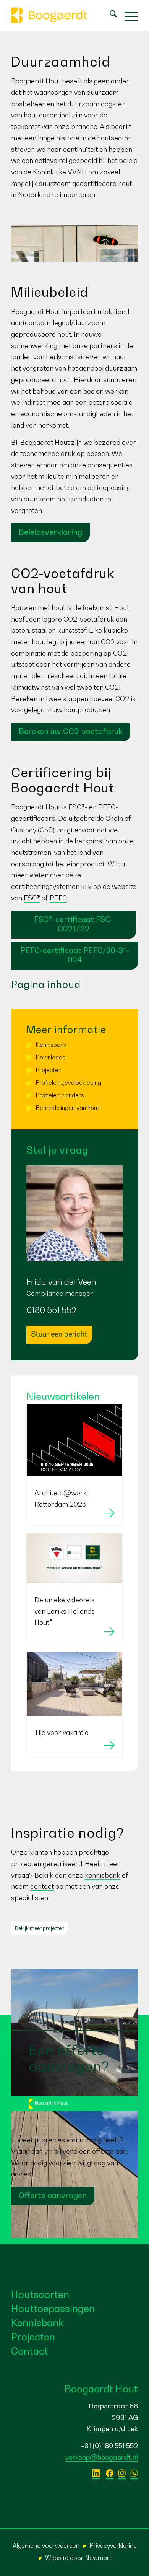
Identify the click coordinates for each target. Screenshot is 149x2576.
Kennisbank (51, 1045)
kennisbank (103, 1875)
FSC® (32, 898)
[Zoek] (109, 15)
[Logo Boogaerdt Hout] (62, 15)
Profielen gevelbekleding (69, 1082)
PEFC (58, 898)
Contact (30, 2351)
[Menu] (127, 15)
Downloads (51, 1057)
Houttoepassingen (53, 2308)
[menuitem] (109, 15)
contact (42, 1886)
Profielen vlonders (60, 1095)
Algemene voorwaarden (46, 2545)
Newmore (99, 2558)
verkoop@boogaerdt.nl (102, 2457)
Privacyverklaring (113, 2545)
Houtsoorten (40, 2294)
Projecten (49, 1070)
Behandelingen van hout (68, 1108)
